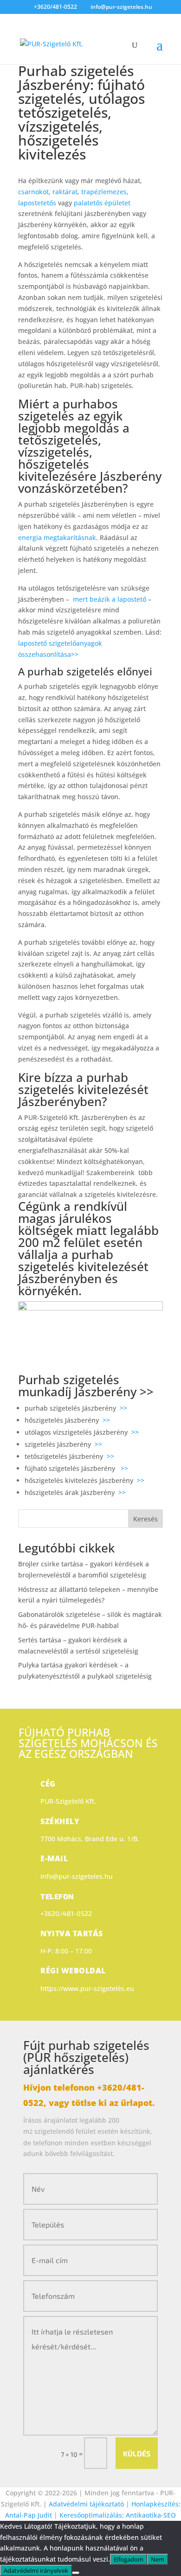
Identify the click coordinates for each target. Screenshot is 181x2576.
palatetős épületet (102, 203)
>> (147, 1392)
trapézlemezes (104, 192)
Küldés (137, 2453)
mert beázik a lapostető (110, 599)
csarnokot (33, 192)
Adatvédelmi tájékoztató (87, 2504)
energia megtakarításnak (57, 537)
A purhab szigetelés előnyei (85, 671)
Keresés (145, 1519)
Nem (158, 2559)
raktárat (65, 192)
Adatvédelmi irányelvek (36, 2570)
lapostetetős (38, 203)
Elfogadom (129, 2559)
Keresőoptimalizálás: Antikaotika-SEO (118, 2515)
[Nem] (76, 2573)
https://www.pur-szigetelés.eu (87, 1988)
